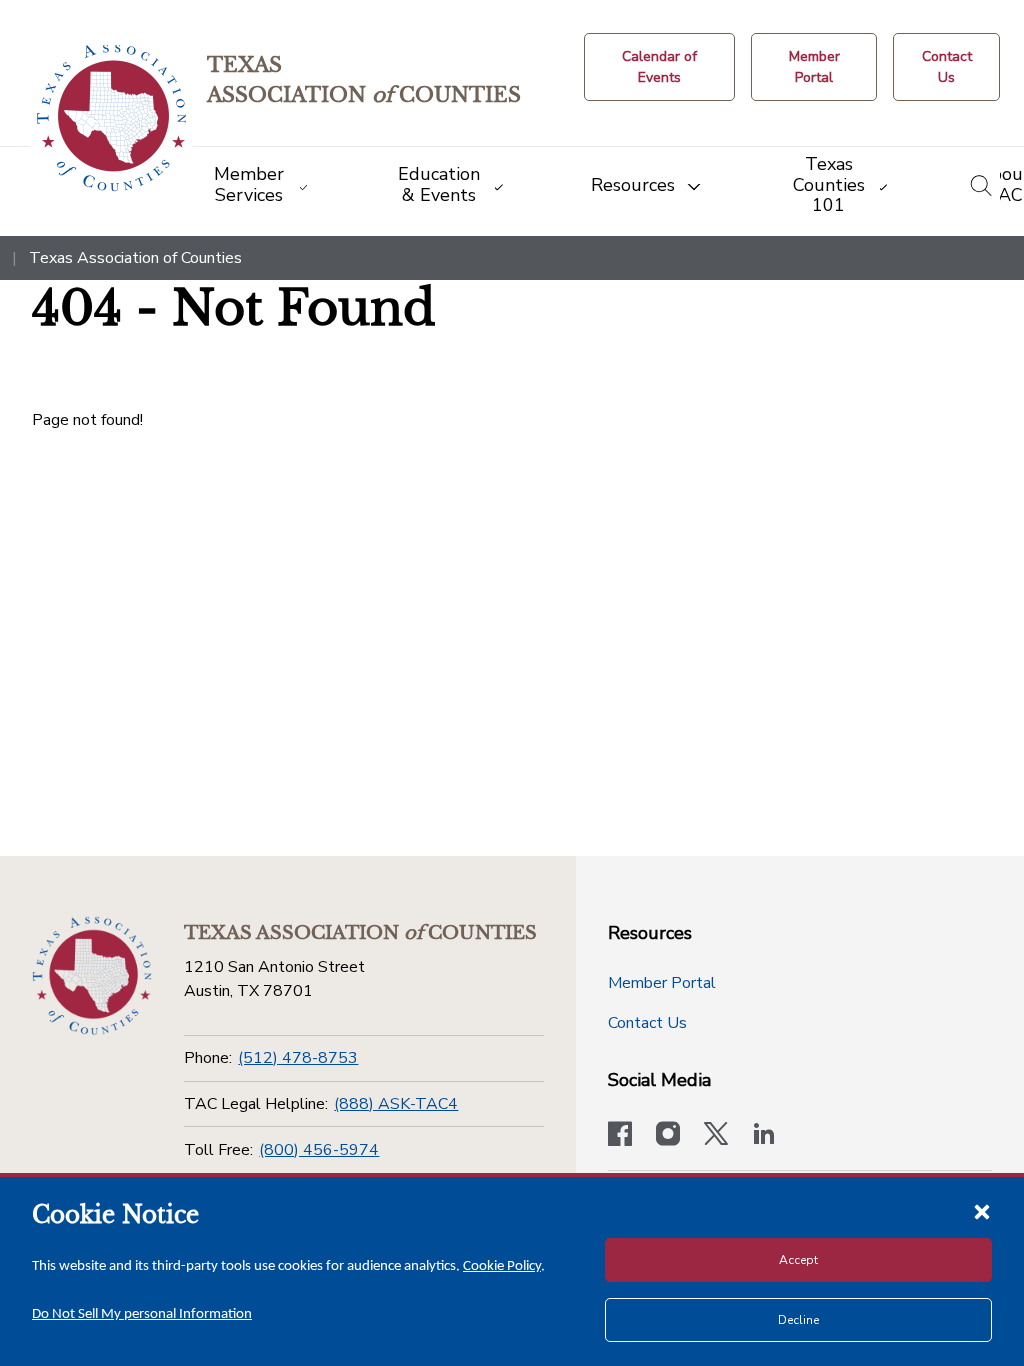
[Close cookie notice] (982, 1211)
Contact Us (647, 1023)
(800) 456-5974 (319, 1150)
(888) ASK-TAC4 (396, 1104)
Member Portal (662, 983)
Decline (798, 1320)
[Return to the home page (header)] (111, 118)
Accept (798, 1260)
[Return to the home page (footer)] (92, 976)
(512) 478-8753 (298, 1058)
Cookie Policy (502, 1266)
